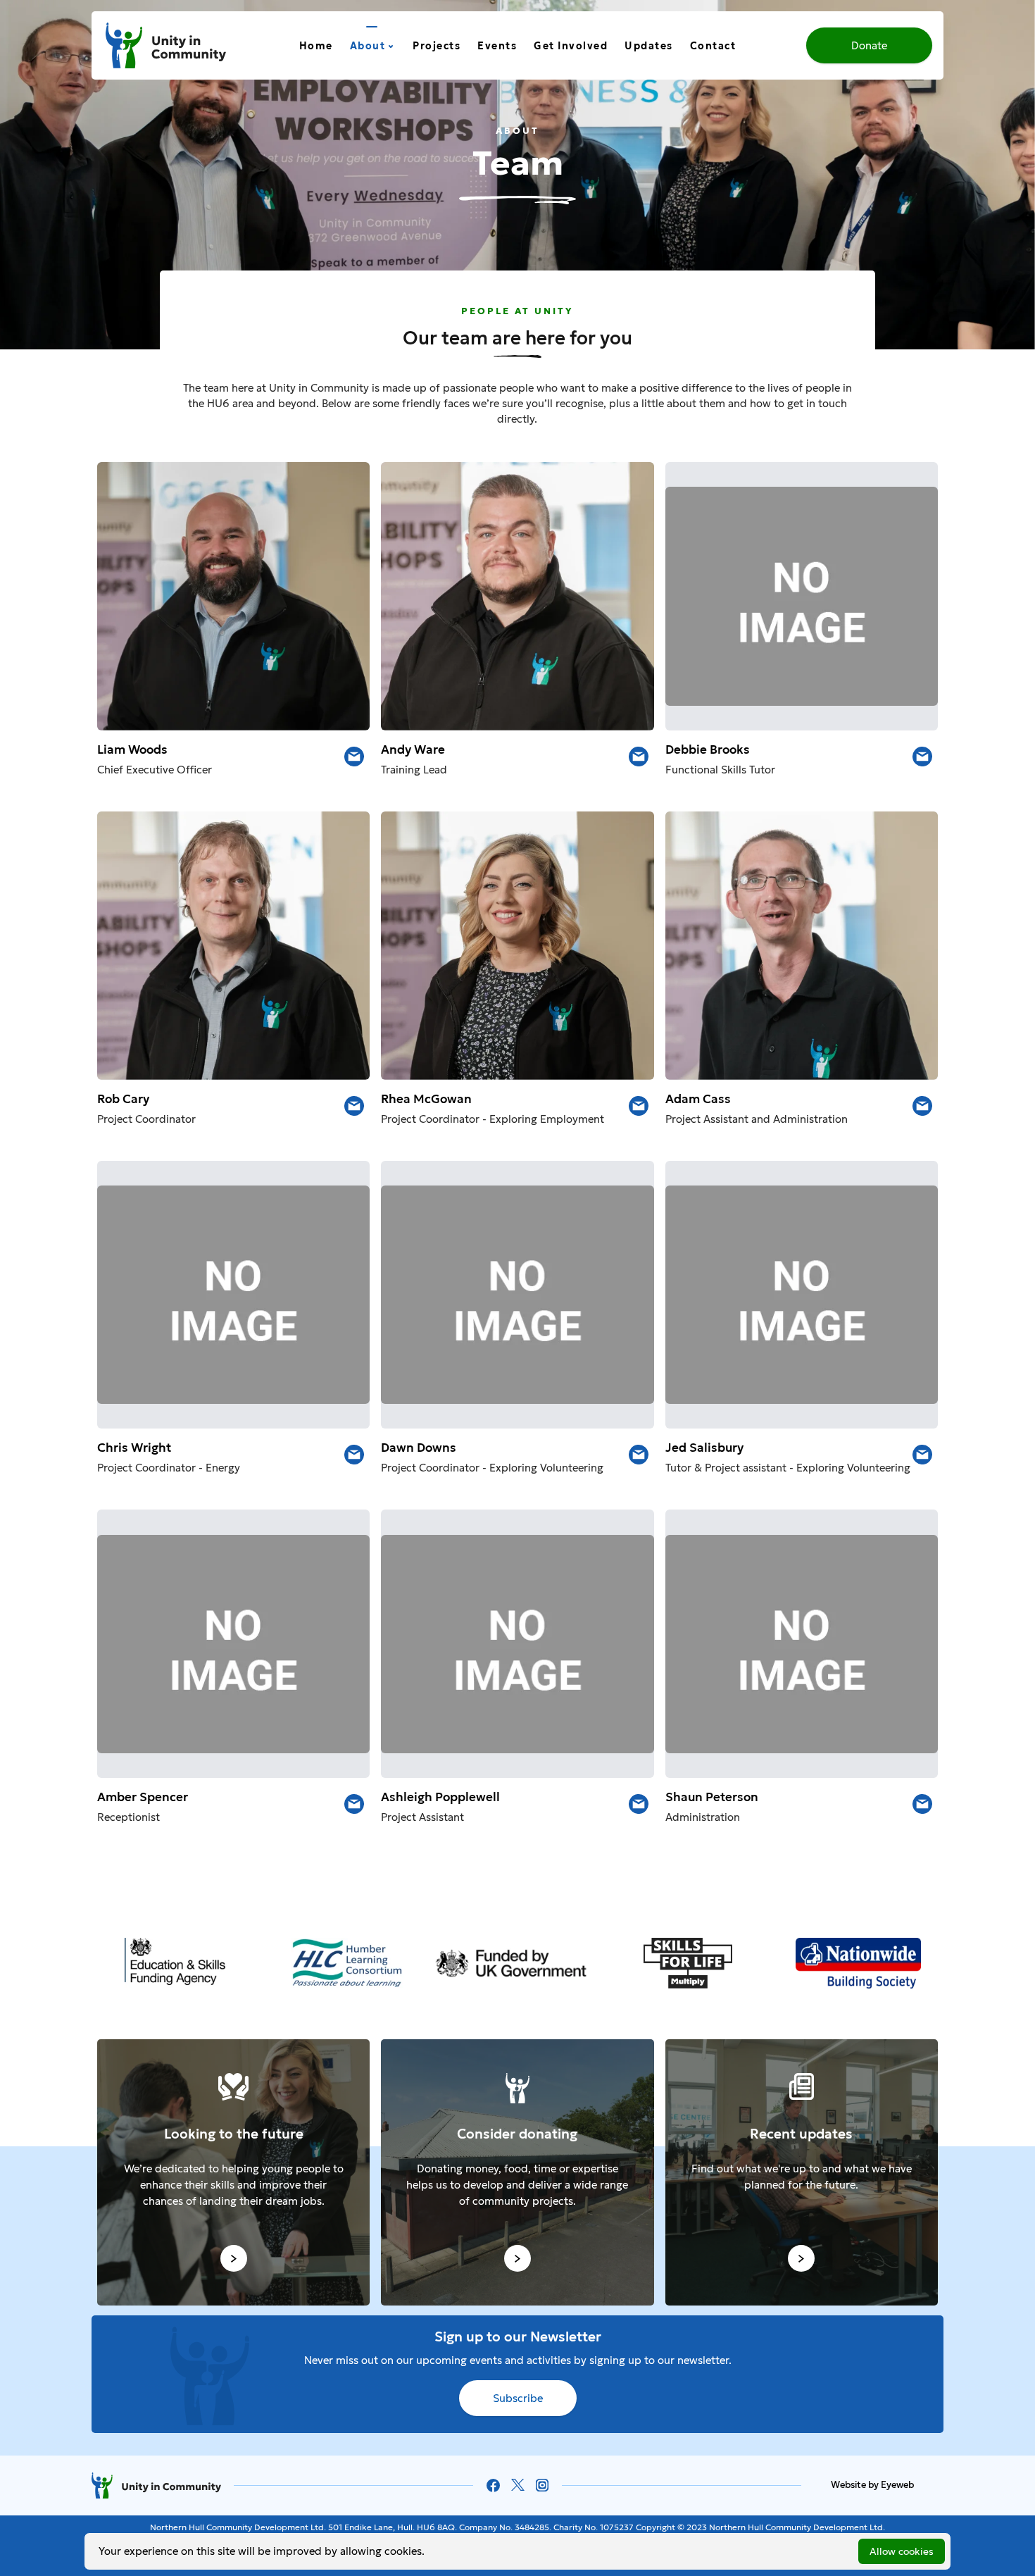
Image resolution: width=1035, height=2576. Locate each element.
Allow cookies (902, 2551)
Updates (649, 46)
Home (316, 46)
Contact (713, 46)
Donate (869, 45)
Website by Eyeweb (872, 2485)
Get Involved (571, 46)
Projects (437, 46)
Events (497, 46)
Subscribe (518, 2398)
